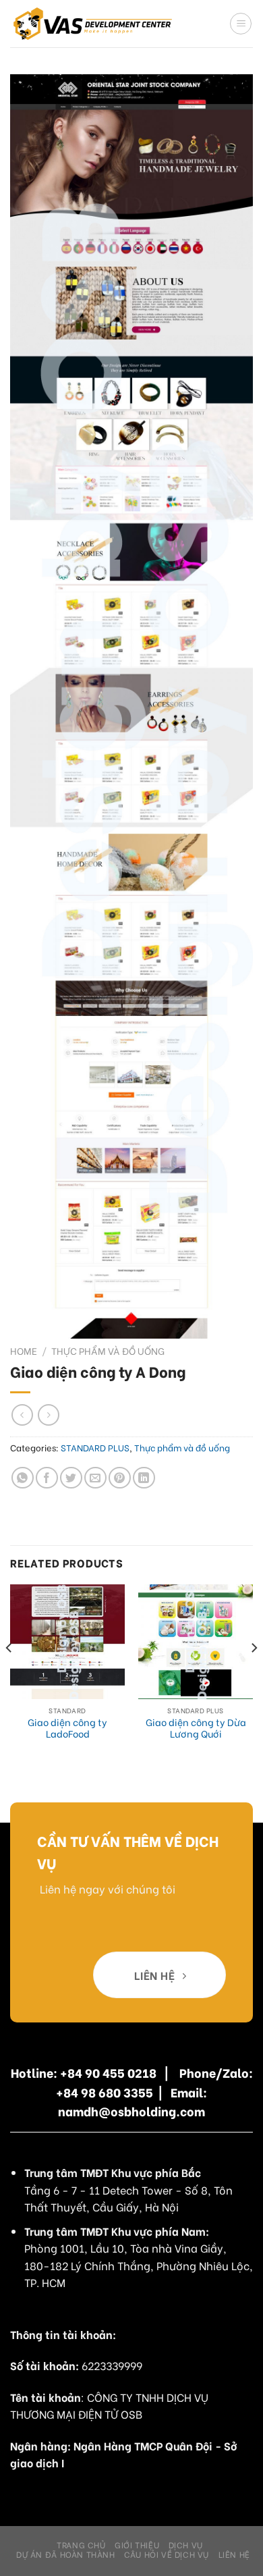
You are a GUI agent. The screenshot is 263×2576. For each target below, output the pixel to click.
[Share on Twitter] (71, 1478)
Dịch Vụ (186, 2544)
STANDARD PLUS (95, 1447)
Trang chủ (81, 2544)
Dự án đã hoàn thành (66, 2554)
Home (24, 1351)
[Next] (254, 1675)
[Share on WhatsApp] (23, 1478)
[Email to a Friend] (95, 1478)
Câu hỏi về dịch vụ (167, 2554)
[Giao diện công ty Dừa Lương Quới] (196, 1642)
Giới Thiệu (137, 2544)
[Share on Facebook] (47, 1478)
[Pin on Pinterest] (120, 1478)
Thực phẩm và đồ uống (108, 1351)
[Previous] (9, 1675)
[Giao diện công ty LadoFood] (67, 1642)
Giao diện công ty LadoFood (67, 1728)
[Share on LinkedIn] (144, 1478)
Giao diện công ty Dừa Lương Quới (196, 1728)
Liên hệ (234, 2554)
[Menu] (241, 24)
